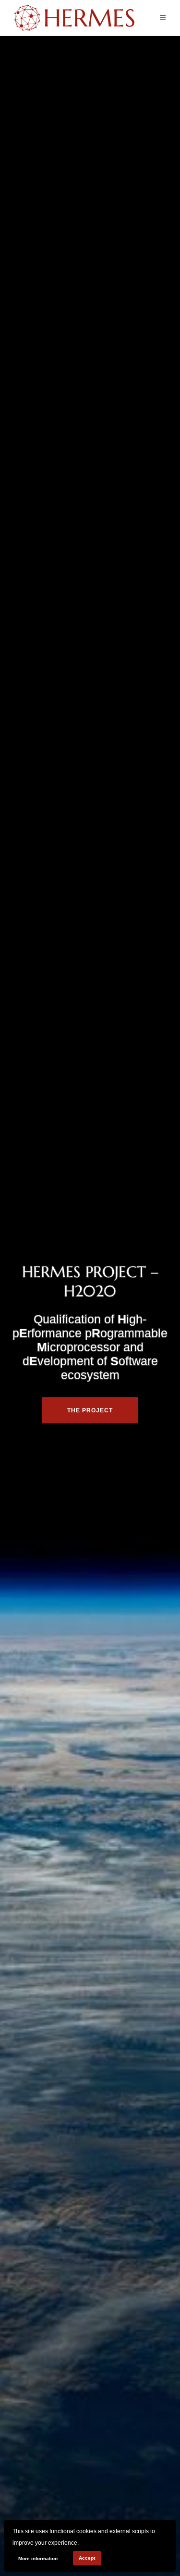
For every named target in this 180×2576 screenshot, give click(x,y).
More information (38, 2558)
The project (90, 1410)
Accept (87, 2558)
